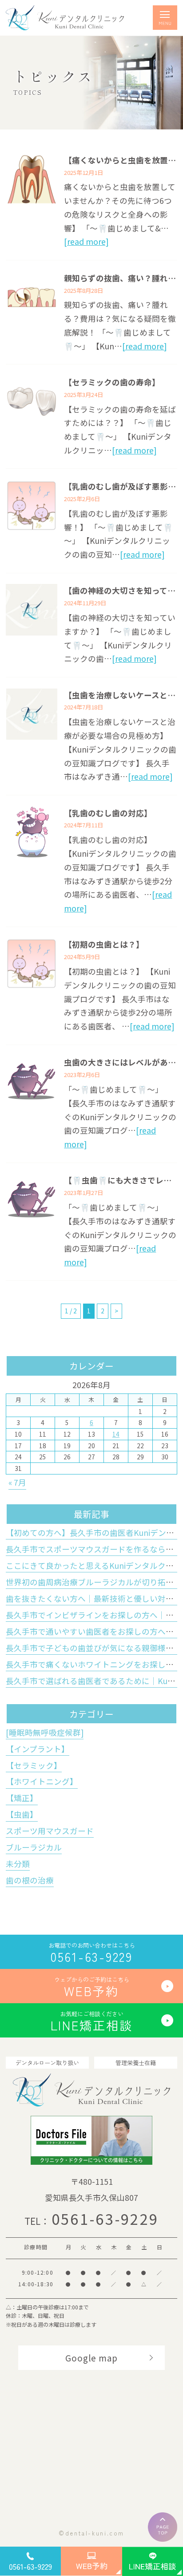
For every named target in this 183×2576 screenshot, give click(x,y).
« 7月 (17, 1482)
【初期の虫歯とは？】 (104, 944)
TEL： (92, 2221)
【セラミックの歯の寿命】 (112, 382)
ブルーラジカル (34, 1847)
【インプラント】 (38, 1749)
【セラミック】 (34, 1765)
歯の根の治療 (30, 1880)
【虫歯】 (22, 1814)
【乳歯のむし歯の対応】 (108, 813)
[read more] (86, 241)
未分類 (18, 1864)
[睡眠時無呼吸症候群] (45, 1732)
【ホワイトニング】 (42, 1781)
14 (116, 1434)
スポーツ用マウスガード (50, 1831)
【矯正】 (22, 1798)
